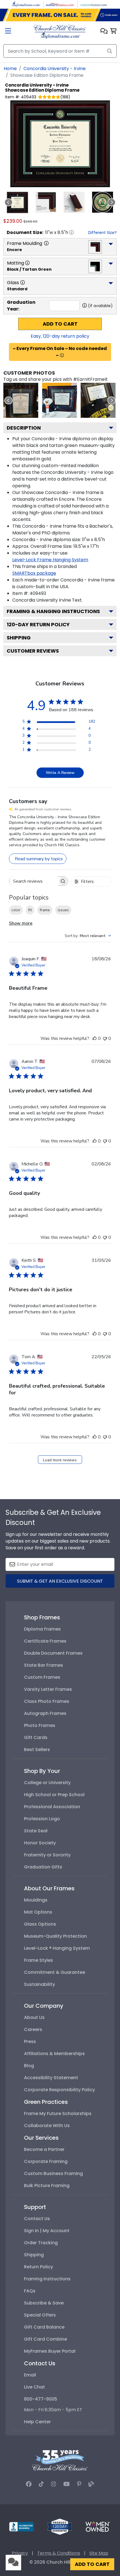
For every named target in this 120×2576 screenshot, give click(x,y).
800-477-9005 (41, 2399)
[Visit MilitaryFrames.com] (60, 4)
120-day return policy (38, 624)
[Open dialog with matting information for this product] (27, 263)
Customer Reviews (33, 651)
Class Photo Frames (47, 1701)
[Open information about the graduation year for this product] (85, 305)
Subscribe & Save (44, 2303)
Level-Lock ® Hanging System (57, 1948)
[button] (104, 32)
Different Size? (102, 233)
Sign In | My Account (47, 2231)
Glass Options (40, 1924)
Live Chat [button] (34, 2387)
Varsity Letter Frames (48, 1689)
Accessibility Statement (51, 2078)
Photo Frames (40, 1725)
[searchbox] (33, 881)
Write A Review (60, 773)
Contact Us (37, 2219)
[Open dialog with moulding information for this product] (46, 243)
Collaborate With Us (47, 2126)
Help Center (37, 2422)
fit (30, 910)
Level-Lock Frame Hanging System (50, 560)
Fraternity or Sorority (47, 1855)
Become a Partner (44, 2149)
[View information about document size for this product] (71, 232)
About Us (34, 2017)
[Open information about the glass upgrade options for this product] (23, 282)
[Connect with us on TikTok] (41, 2484)
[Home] (60, 31)
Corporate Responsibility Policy (59, 2090)
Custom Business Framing (53, 2173)
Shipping (19, 638)
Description (24, 428)
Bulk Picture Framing (47, 2186)
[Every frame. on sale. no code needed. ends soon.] (60, 15)
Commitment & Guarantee (55, 1972)
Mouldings (36, 1900)
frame (45, 910)
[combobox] (88, 936)
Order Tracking (41, 2243)
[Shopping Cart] (113, 32)
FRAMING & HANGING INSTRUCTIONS (53, 611)
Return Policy (39, 2267)
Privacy (20, 2553)
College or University (47, 1783)
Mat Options (38, 1912)
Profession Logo (42, 1819)
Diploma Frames (42, 1629)
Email (30, 2375)
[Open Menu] (8, 32)
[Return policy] (60, 2526)
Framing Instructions (47, 2279)
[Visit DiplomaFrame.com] (26, 4)
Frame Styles (39, 1960)
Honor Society (40, 1843)
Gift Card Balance (44, 2327)
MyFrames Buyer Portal (50, 2351)
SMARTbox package (34, 573)
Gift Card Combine (45, 2339)
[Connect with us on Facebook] (29, 2484)
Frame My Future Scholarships (58, 2114)
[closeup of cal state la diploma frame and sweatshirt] (98, 400)
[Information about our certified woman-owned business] (98, 2526)
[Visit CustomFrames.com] (94, 4)
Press (30, 2041)
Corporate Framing (46, 2161)
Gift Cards (36, 1737)
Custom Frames (42, 1677)
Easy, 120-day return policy (60, 336)
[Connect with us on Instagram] (54, 2484)
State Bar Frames (44, 1665)
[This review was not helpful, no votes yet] (105, 1038)
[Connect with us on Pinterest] (79, 2484)
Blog (29, 2066)
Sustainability (39, 1984)
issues (63, 910)
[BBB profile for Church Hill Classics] (21, 2526)
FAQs (30, 2291)
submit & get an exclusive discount (60, 1581)
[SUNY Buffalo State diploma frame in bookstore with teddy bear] (60, 400)
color (16, 910)
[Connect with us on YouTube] (67, 2484)
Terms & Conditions (59, 2553)
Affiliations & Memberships (54, 2054)
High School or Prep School (54, 1795)
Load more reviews (60, 1460)
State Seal (36, 1831)
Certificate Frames (45, 1641)
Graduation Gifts (43, 1867)
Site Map (99, 2553)
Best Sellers (37, 1750)
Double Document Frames (53, 1653)
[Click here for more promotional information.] (62, 355)
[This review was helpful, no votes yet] (95, 1038)
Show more (21, 923)
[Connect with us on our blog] (91, 2484)
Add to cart (60, 324)
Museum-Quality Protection (55, 1936)
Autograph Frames (45, 1713)
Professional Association (52, 1807)
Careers (33, 2029)
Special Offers (40, 2315)
